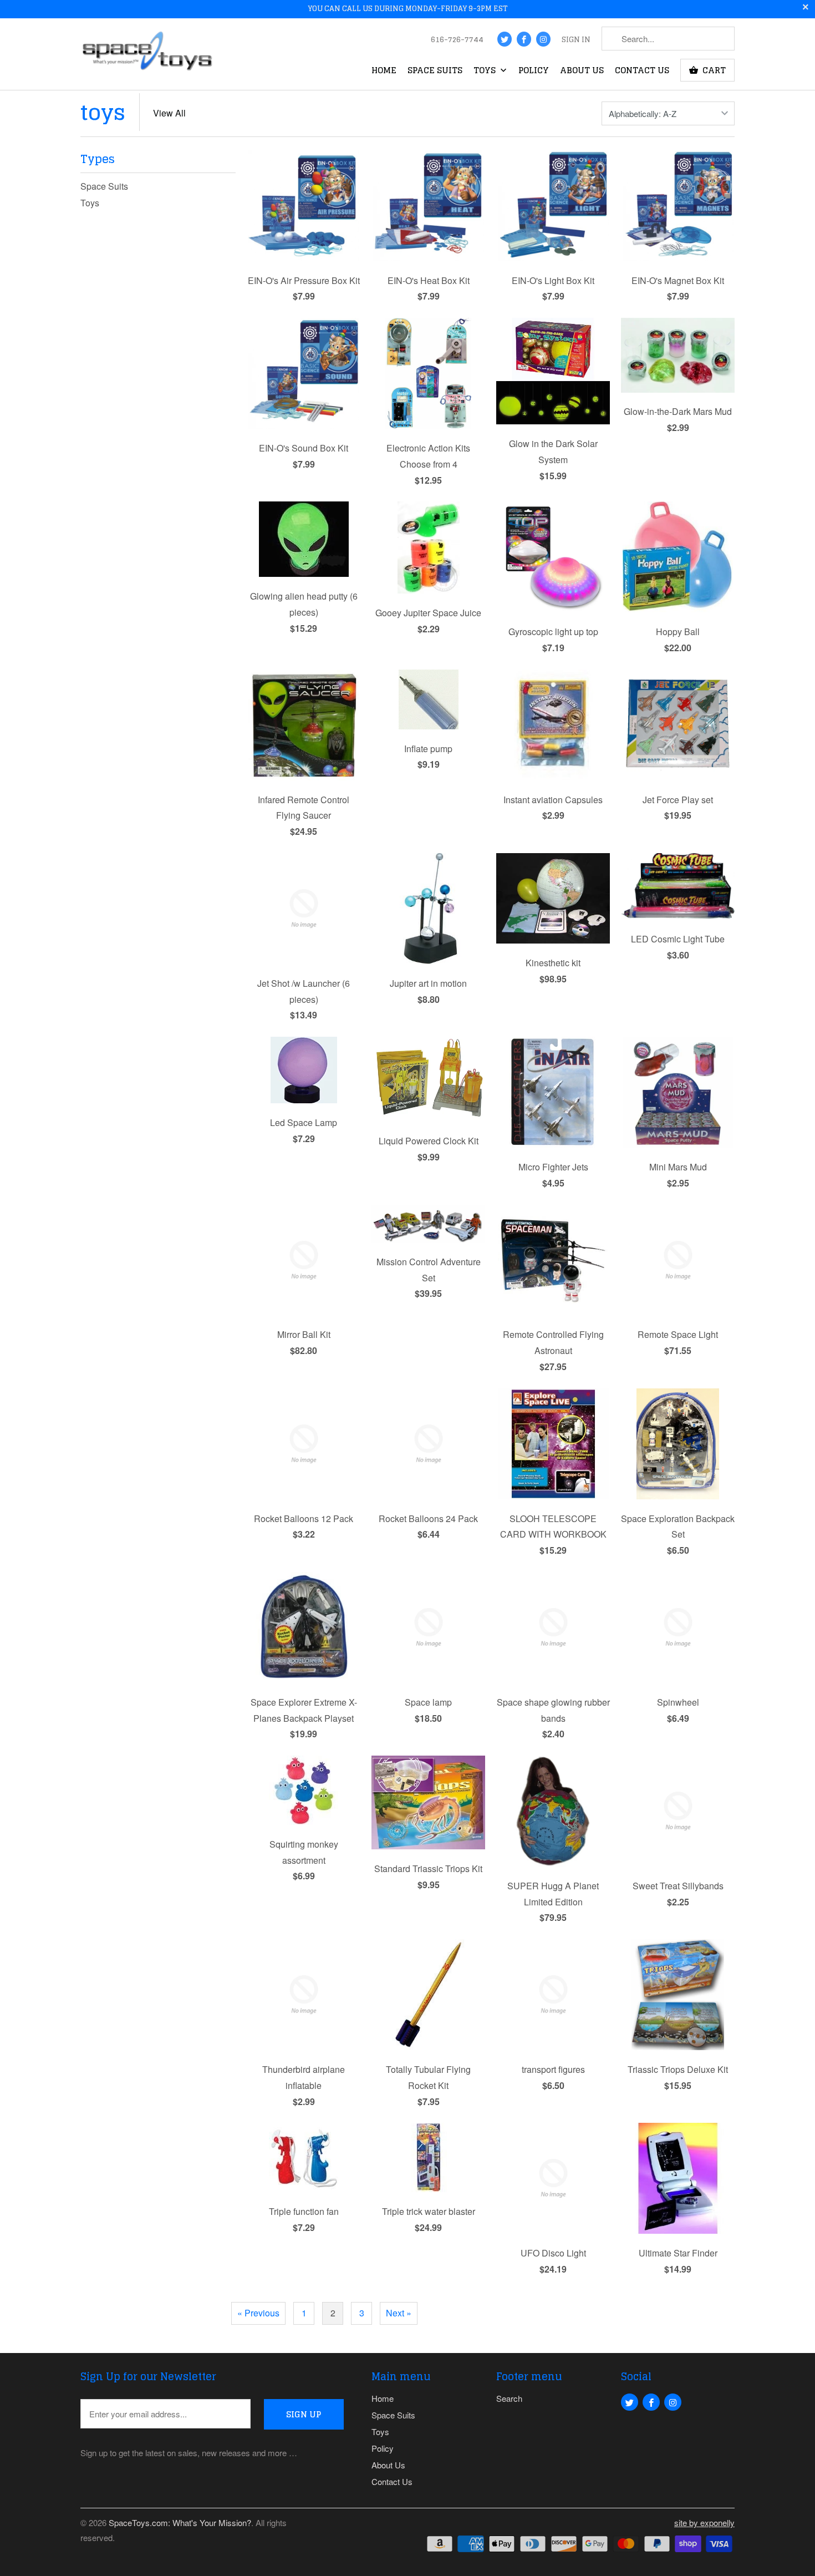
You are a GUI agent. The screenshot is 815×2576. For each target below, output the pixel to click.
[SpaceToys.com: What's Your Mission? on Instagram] (543, 39)
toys (103, 112)
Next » (399, 2313)
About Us (582, 72)
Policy (534, 72)
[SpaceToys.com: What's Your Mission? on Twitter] (505, 39)
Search (509, 2398)
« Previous (258, 2313)
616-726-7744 (457, 40)
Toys (486, 72)
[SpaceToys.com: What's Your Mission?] (147, 54)
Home (384, 72)
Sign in (576, 40)
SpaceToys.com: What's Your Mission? (180, 2522)
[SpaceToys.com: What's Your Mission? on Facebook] (524, 39)
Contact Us (642, 72)
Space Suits (435, 72)
